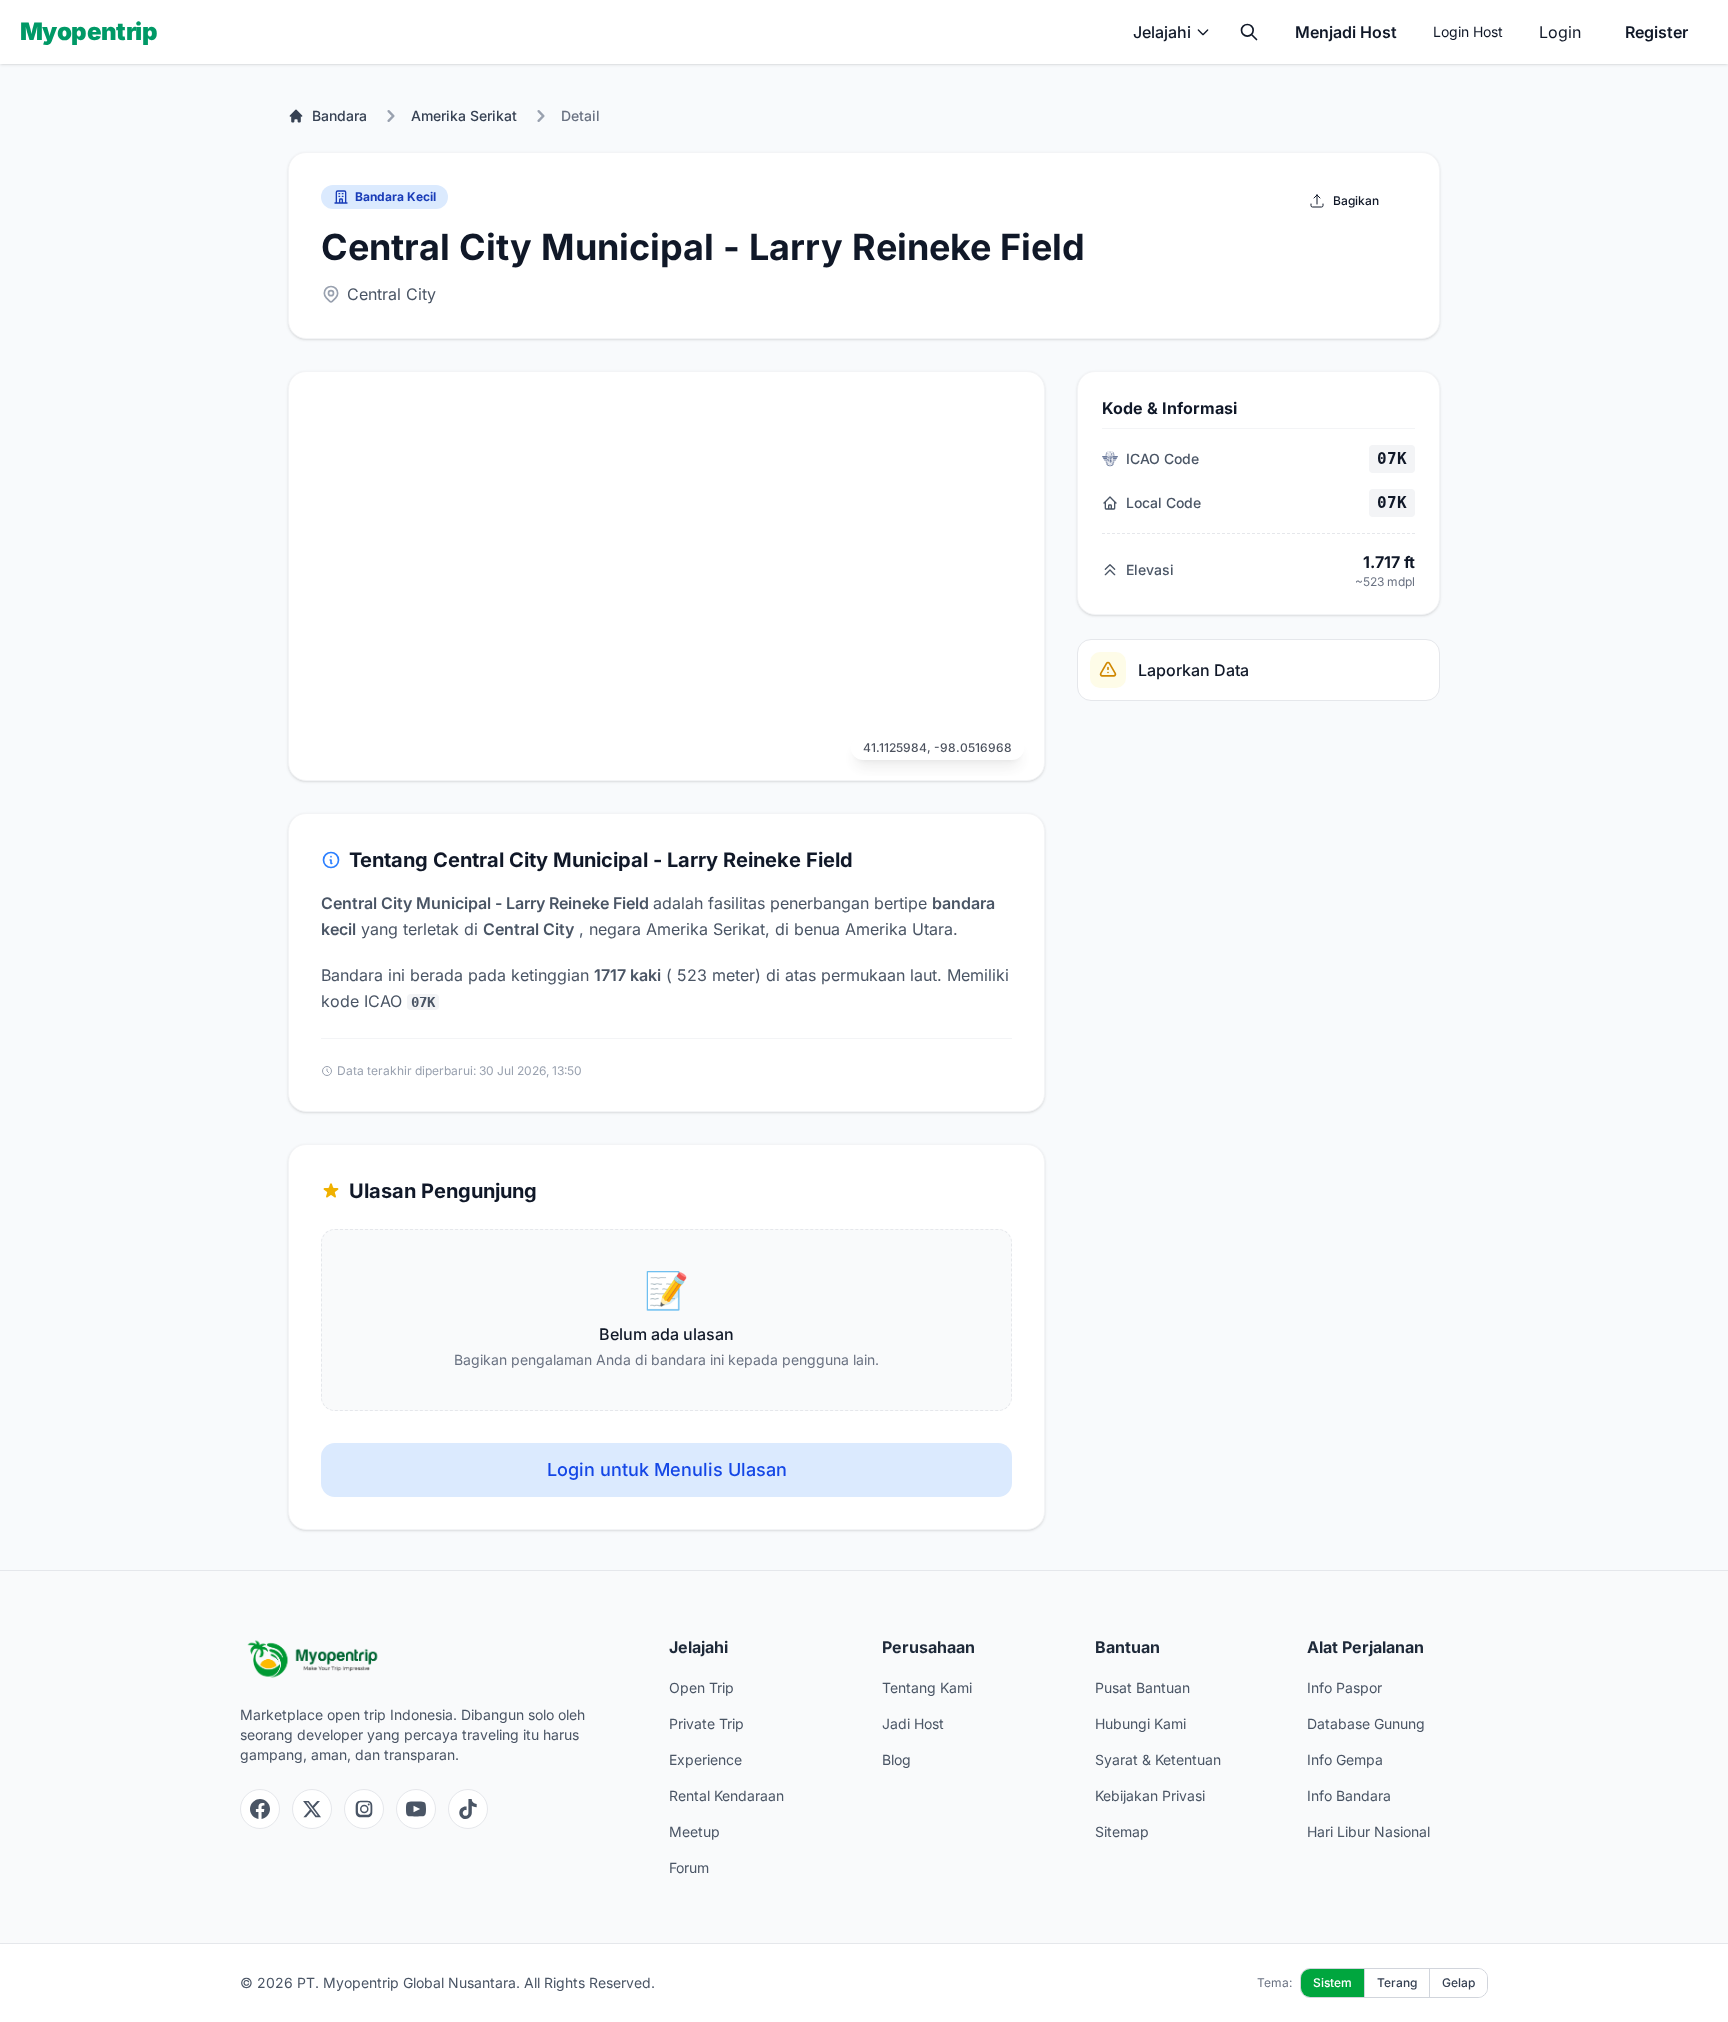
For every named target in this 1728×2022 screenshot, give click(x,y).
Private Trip (706, 1723)
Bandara (339, 115)
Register (1656, 32)
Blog (896, 1759)
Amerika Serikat (464, 115)
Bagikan (1356, 200)
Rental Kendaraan (726, 1795)
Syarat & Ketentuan (1158, 1759)
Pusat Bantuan (1142, 1687)
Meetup (694, 1831)
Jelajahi (1162, 32)
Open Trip (701, 1687)
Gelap (1458, 1982)
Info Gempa (1345, 1759)
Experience (705, 1759)
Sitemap (1122, 1831)
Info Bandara (1349, 1795)
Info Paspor (1344, 1687)
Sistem (1332, 1982)
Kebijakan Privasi (1150, 1795)
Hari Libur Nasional (1368, 1831)
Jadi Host (913, 1723)
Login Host (1468, 31)
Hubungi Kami (1140, 1723)
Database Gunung (1366, 1723)
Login (1560, 32)
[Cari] (1249, 32)
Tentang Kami (927, 1687)
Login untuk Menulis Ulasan (667, 1469)
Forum (689, 1867)
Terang (1397, 1982)
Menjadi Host (1346, 32)
